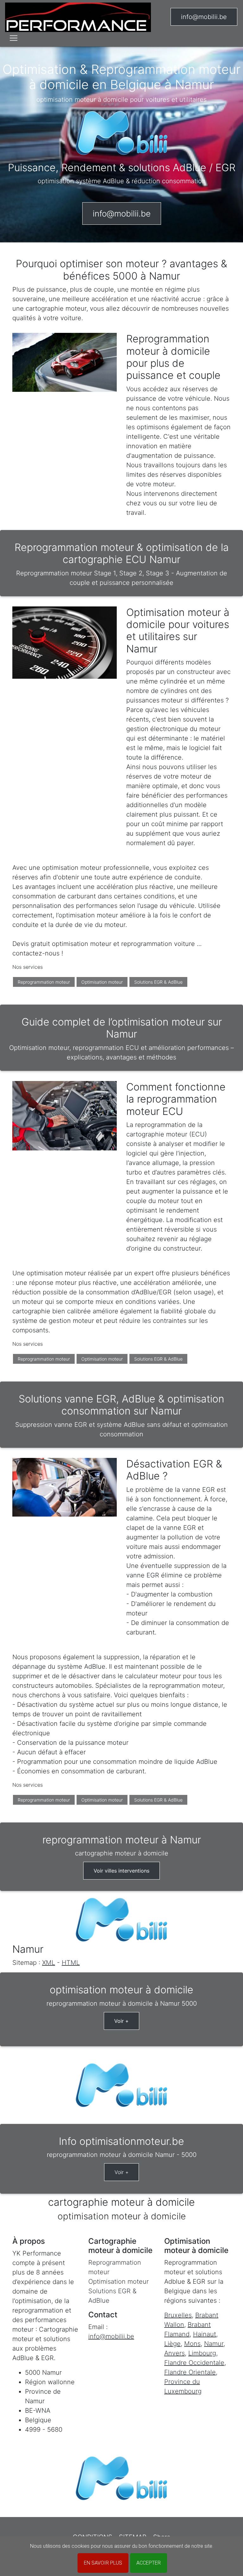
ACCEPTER (149, 2563)
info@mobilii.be (204, 17)
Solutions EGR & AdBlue (158, 982)
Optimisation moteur (102, 982)
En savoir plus (103, 2563)
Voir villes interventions (121, 1871)
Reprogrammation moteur (44, 982)
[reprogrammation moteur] (78, 17)
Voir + (121, 2021)
